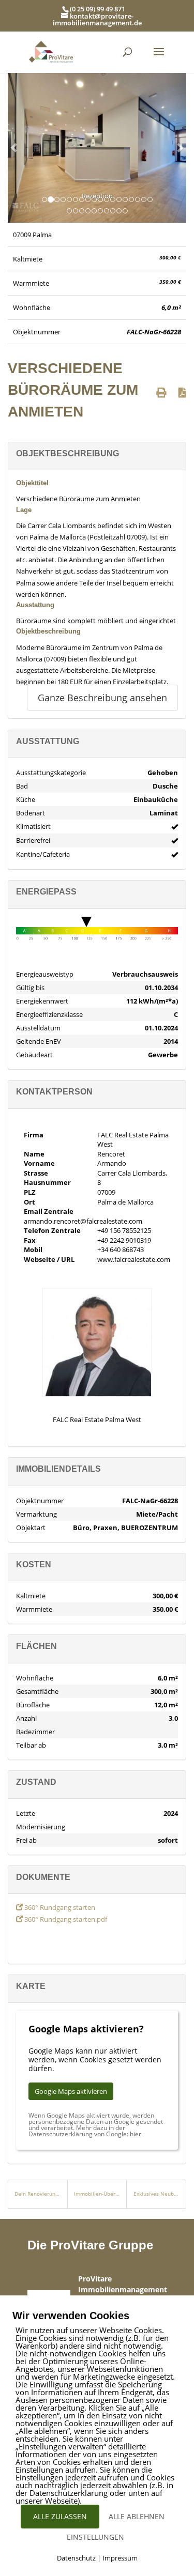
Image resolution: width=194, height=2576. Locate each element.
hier (136, 2134)
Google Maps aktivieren (71, 2091)
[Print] (161, 392)
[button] (14, 147)
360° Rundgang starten (59, 1907)
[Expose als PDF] (182, 392)
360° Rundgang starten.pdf (65, 1919)
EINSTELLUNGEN (95, 2537)
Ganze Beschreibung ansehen (102, 698)
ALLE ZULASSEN (60, 2516)
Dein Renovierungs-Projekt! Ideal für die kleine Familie (38, 2194)
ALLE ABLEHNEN (137, 2516)
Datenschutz (76, 2558)
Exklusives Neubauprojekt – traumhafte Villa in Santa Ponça (156, 2194)
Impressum (120, 2558)
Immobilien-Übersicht (97, 2194)
